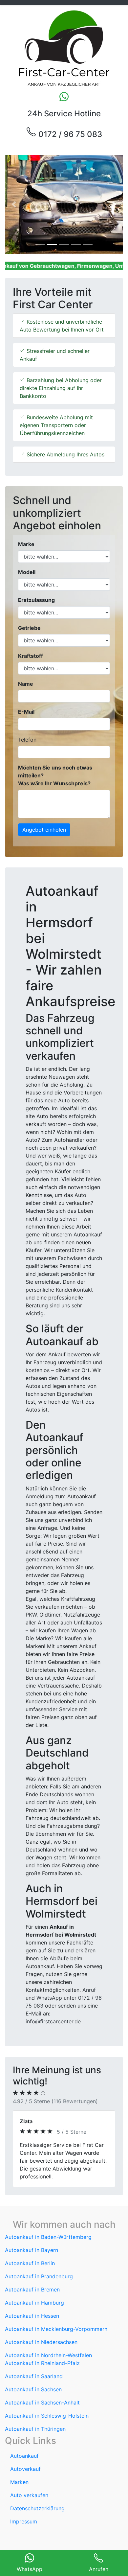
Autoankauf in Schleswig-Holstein (47, 2431)
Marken (19, 2498)
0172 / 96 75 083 (69, 134)
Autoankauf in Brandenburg (39, 2292)
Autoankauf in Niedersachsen (41, 2358)
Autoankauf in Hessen (32, 2332)
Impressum (24, 2537)
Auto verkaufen (29, 2511)
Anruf (89, 1990)
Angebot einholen (44, 830)
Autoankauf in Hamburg (34, 2318)
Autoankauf (24, 2472)
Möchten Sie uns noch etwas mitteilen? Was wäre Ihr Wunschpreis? (55, 775)
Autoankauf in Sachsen (33, 2405)
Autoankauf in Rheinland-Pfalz (42, 2379)
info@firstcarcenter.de (53, 2021)
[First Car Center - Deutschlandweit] (64, 48)
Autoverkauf (25, 2485)
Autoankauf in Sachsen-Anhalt (42, 2418)
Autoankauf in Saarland (34, 2392)
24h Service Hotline (64, 114)
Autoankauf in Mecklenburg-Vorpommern (56, 2345)
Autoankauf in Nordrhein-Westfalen (48, 2371)
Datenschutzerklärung (37, 2524)
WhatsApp (49, 1998)
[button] (14, 204)
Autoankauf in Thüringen (35, 2445)
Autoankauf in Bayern (32, 2266)
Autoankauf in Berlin (30, 2279)
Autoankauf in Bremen (32, 2305)
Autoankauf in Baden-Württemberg (48, 2253)
